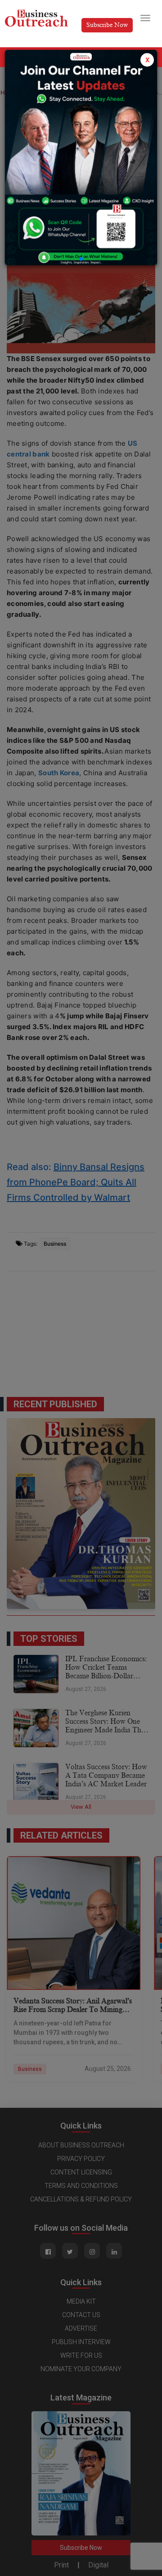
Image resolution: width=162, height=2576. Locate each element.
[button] (81, 259)
